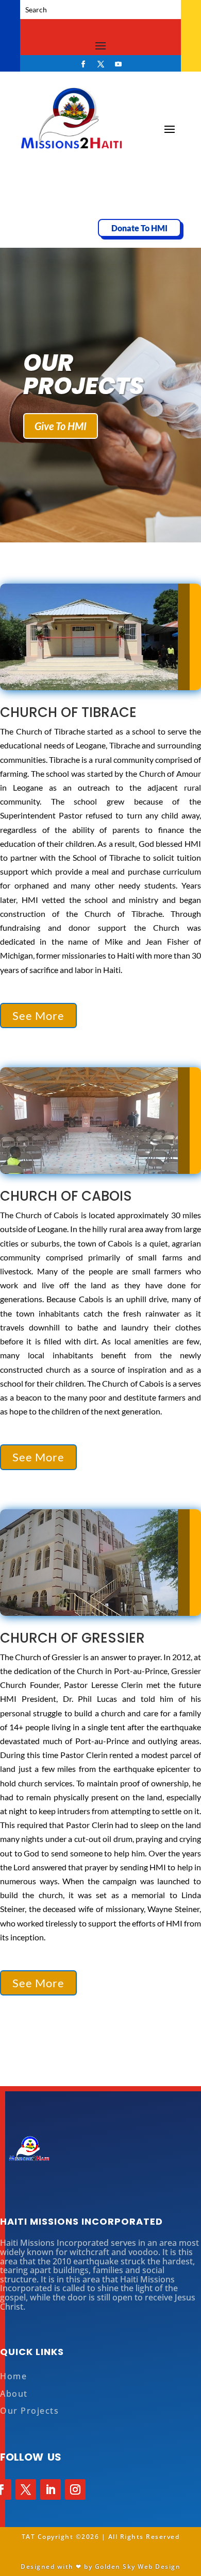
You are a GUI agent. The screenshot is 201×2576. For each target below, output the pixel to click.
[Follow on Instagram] (75, 2489)
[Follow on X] (100, 64)
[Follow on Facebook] (83, 64)
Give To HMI (61, 426)
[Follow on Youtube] (118, 64)
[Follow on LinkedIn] (51, 2489)
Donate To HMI (139, 228)
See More (38, 1016)
